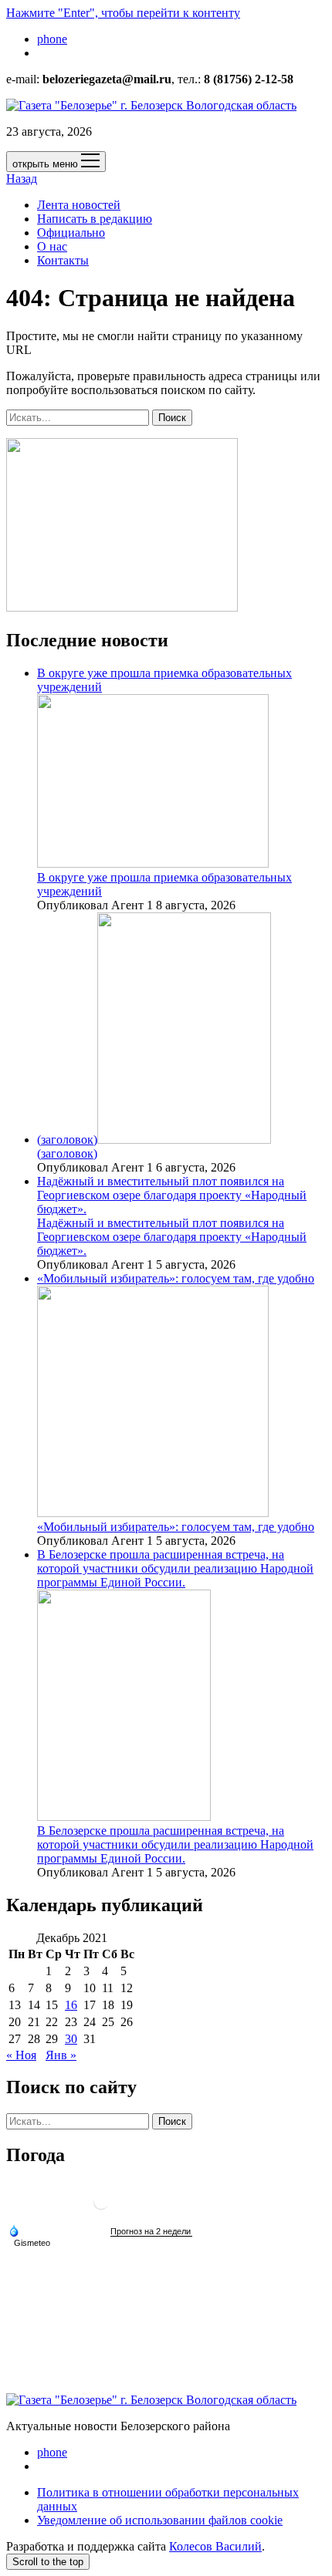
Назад (22, 179)
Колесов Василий (215, 2546)
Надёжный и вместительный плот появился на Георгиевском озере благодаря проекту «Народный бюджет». (172, 1195)
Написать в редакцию (95, 219)
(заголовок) (67, 1140)
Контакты (63, 260)
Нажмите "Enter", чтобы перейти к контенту (123, 13)
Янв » (61, 2055)
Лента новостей (79, 205)
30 (71, 2039)
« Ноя (21, 2055)
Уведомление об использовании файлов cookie (160, 2520)
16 (71, 2005)
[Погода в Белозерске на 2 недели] (151, 2232)
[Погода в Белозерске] (101, 2208)
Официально (71, 233)
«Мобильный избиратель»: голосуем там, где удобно (176, 1527)
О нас (52, 246)
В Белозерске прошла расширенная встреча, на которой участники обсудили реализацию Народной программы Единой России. (175, 1844)
